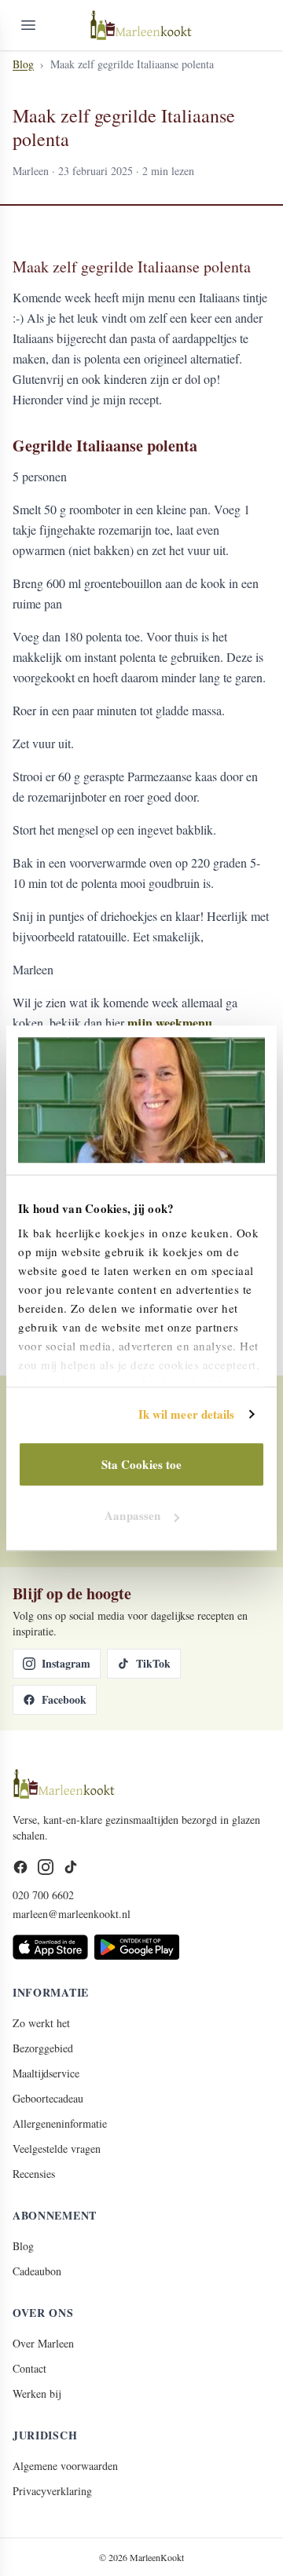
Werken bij (37, 2393)
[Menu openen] (28, 25)
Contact (29, 2368)
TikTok (153, 1663)
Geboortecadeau (48, 2098)
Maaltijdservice (46, 2073)
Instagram (66, 1663)
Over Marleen (43, 2343)
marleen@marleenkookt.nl (72, 1914)
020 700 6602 (43, 1895)
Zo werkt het (41, 2023)
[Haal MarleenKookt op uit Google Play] (137, 1947)
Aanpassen (132, 1515)
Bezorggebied (43, 2048)
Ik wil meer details (187, 1414)
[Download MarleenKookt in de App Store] (50, 1947)
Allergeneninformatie (60, 2123)
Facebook (64, 1699)
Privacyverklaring (52, 2491)
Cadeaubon (37, 2271)
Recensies (34, 2174)
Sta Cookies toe (142, 1464)
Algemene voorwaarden (65, 2466)
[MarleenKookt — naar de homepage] (141, 25)
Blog (23, 64)
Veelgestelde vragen (57, 2148)
